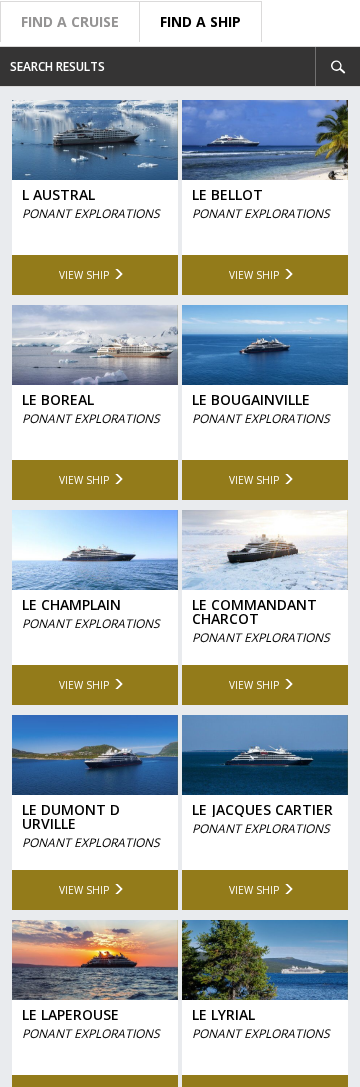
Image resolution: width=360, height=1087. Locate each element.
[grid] (180, 587)
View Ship (84, 274)
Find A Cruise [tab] (70, 21)
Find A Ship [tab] (200, 21)
